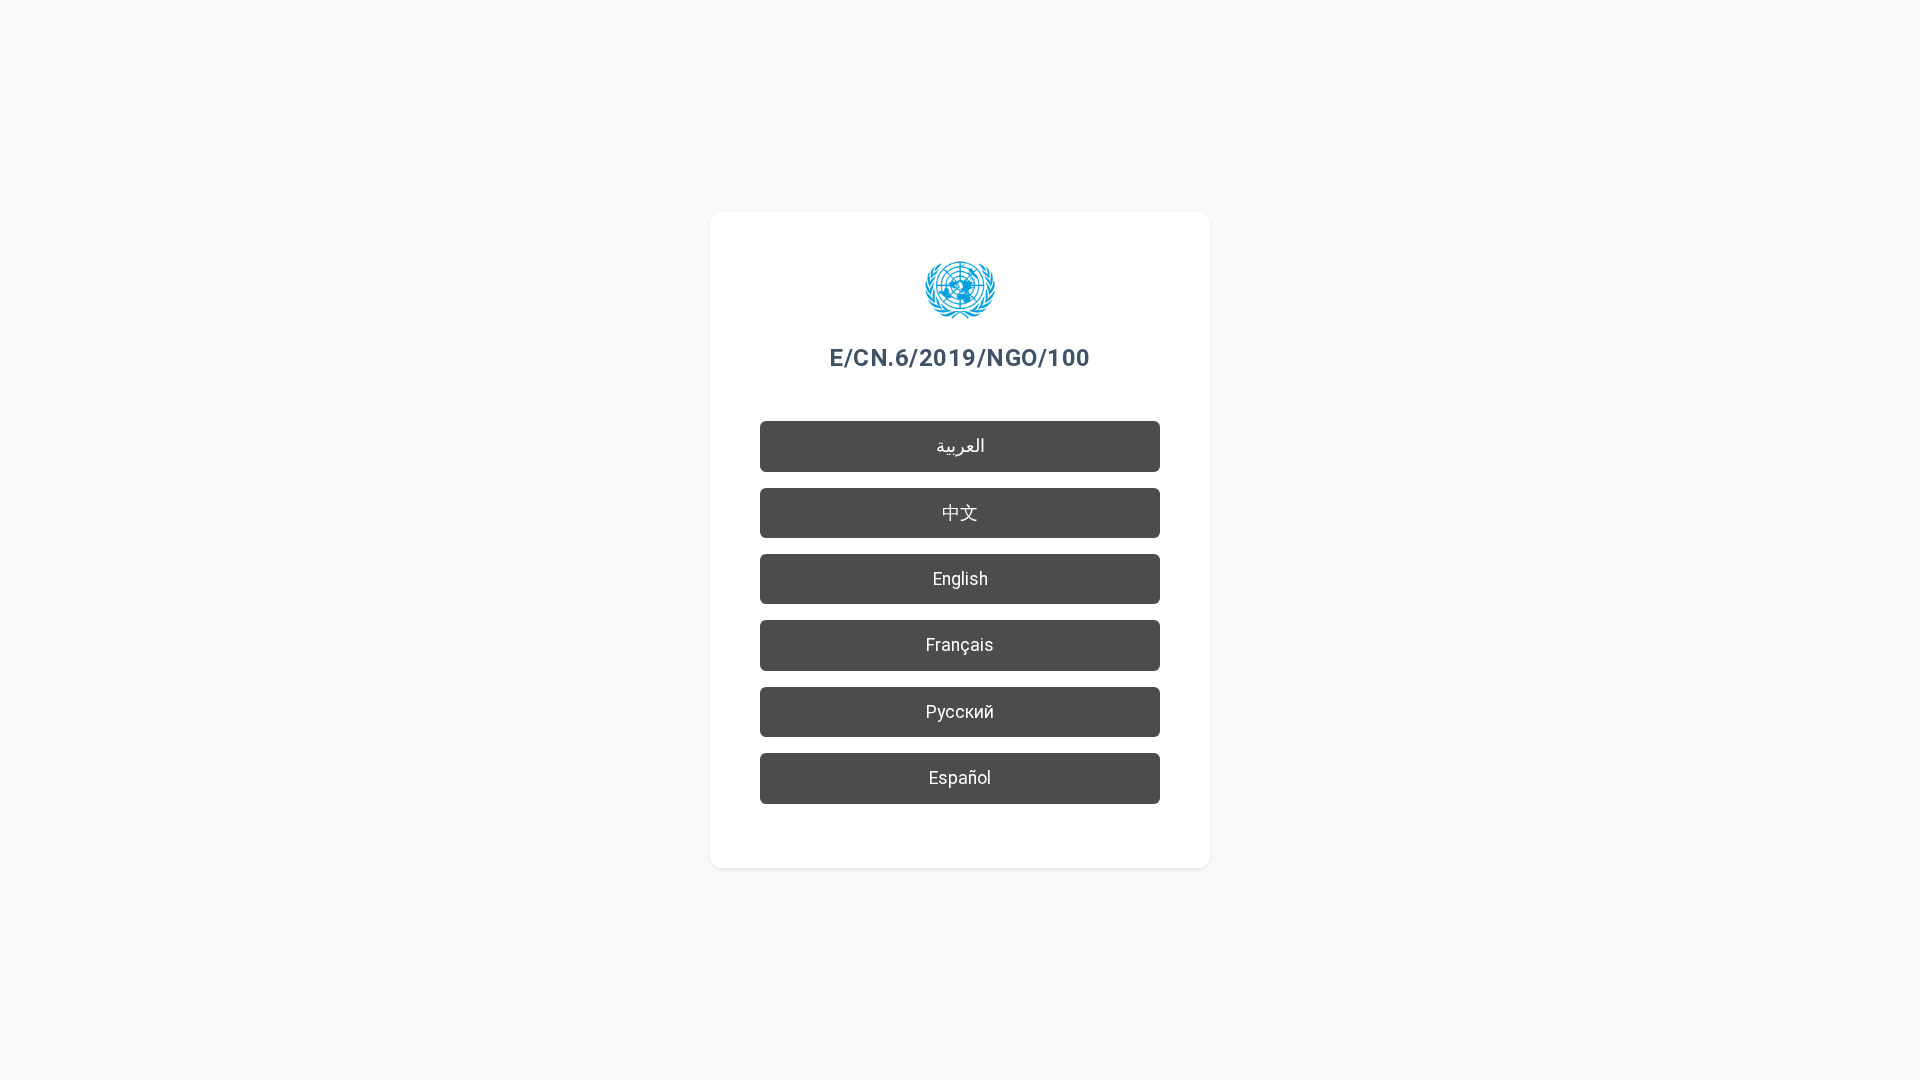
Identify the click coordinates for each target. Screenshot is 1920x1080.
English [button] (960, 579)
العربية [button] (960, 446)
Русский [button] (960, 712)
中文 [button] (960, 513)
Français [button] (960, 645)
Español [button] (960, 778)
